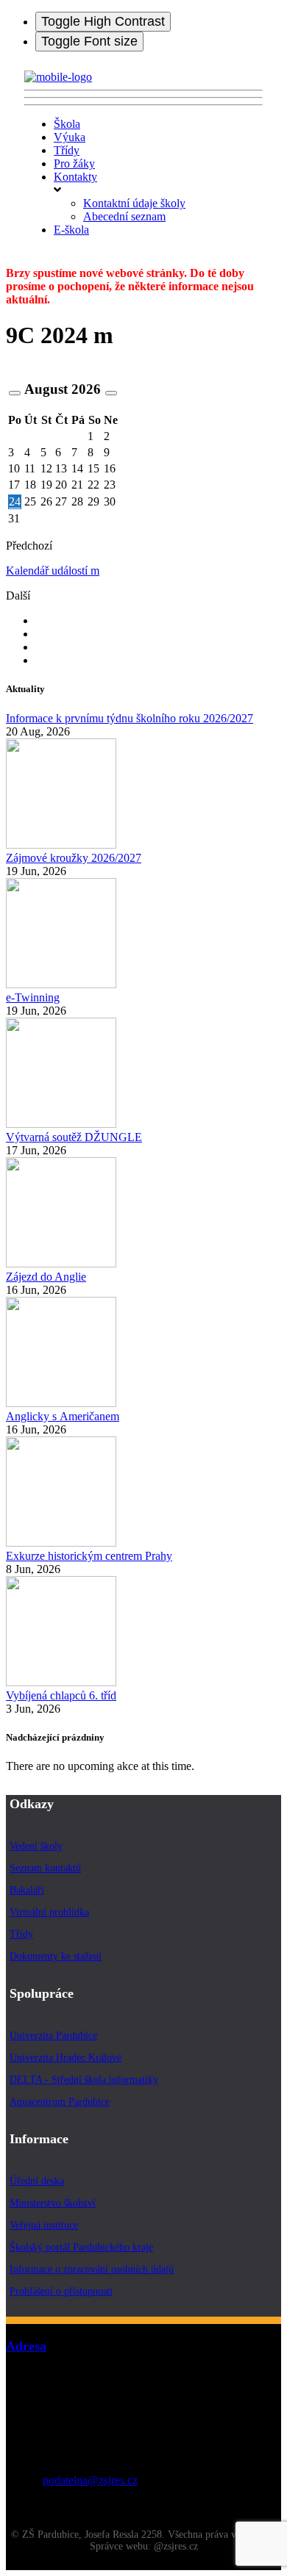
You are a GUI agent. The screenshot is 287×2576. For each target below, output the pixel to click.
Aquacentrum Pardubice (60, 2102)
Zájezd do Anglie (46, 1277)
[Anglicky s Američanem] (61, 1403)
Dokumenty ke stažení (56, 1956)
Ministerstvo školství (53, 2203)
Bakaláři (27, 1890)
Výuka (70, 137)
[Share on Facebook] (41, 620)
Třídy (67, 150)
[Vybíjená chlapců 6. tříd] (61, 1682)
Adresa (26, 2346)
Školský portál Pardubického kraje (81, 2247)
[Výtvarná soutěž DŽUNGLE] (61, 1124)
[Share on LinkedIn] (41, 660)
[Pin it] (41, 647)
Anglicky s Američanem (63, 1416)
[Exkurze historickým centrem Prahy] (61, 1543)
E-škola (71, 230)
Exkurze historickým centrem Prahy (89, 1556)
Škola (67, 124)
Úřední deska (37, 2181)
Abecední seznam (124, 216)
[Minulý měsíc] (15, 393)
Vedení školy (36, 1846)
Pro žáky (74, 163)
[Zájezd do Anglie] (61, 1263)
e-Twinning (33, 997)
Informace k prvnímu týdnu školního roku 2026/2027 (130, 718)
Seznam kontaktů (45, 1868)
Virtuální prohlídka (49, 1912)
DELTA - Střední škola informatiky (84, 2080)
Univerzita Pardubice (53, 2036)
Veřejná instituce (44, 2225)
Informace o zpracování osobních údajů (92, 2269)
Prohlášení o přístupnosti (61, 2291)
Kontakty (75, 177)
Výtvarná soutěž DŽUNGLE (74, 1137)
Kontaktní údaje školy (134, 203)
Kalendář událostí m (53, 571)
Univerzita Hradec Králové (65, 2058)
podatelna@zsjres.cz (90, 2480)
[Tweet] (41, 634)
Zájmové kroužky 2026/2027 (74, 858)
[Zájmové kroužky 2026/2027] (61, 845)
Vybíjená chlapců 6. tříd (61, 1695)
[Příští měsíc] (111, 393)
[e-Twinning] (61, 984)
